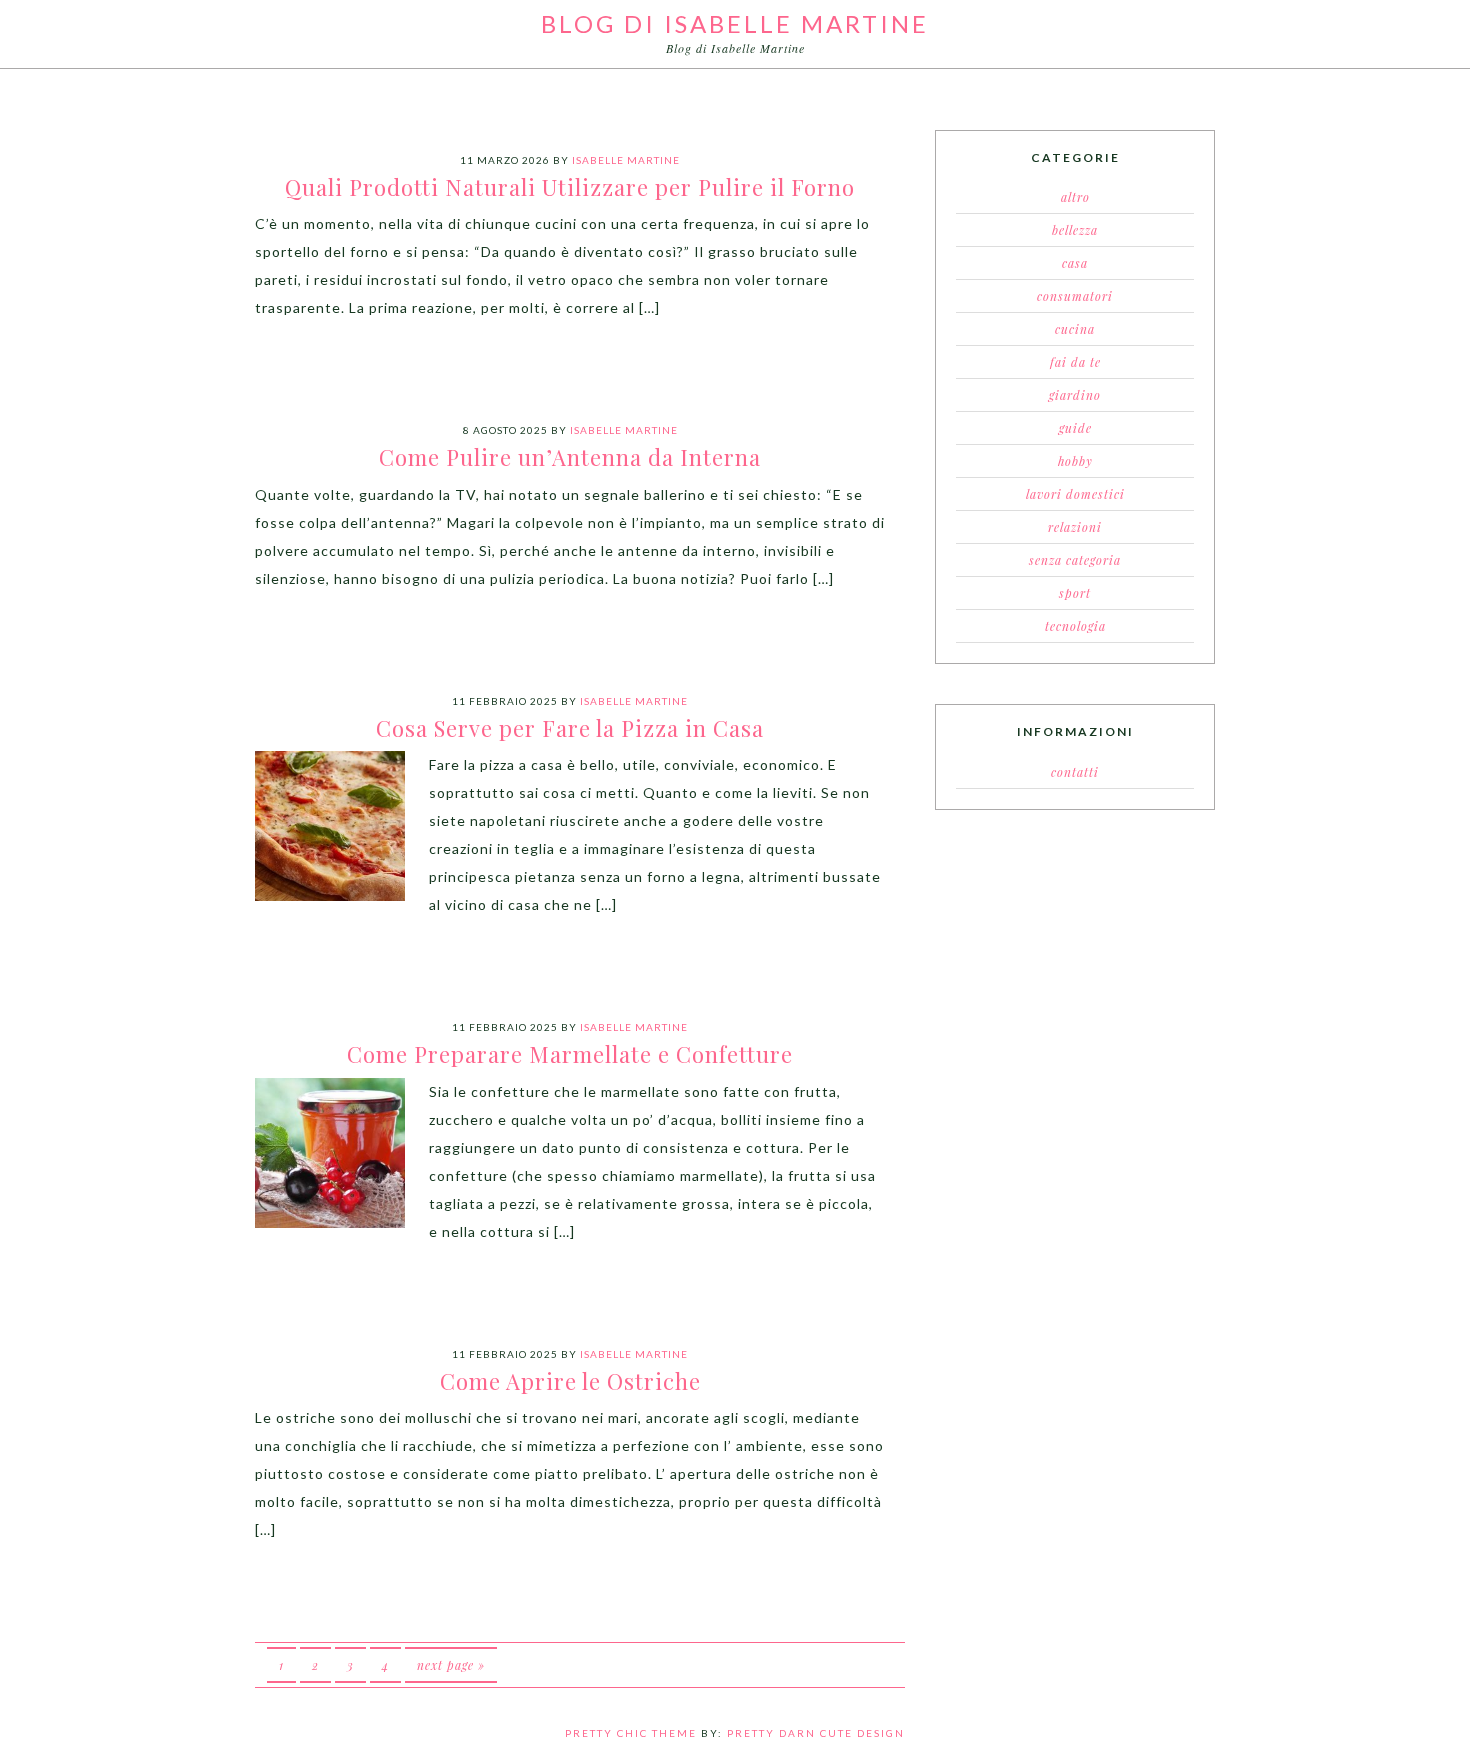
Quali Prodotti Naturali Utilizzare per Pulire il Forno (570, 187)
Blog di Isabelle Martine (735, 23)
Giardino (1075, 395)
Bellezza (1075, 230)
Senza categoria (1075, 560)
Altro (1075, 197)
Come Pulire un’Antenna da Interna (570, 457)
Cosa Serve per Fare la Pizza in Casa (570, 728)
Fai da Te (1075, 362)
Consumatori (1075, 296)
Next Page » (451, 1665)
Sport (1075, 593)
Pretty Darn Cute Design (816, 1733)
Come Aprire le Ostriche (570, 1381)
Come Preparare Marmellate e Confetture (570, 1054)
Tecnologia (1075, 626)
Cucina (1075, 329)
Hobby (1075, 461)
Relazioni (1075, 527)
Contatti (1075, 772)
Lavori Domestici (1075, 494)
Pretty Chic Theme (631, 1733)
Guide (1075, 428)
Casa (1075, 263)
